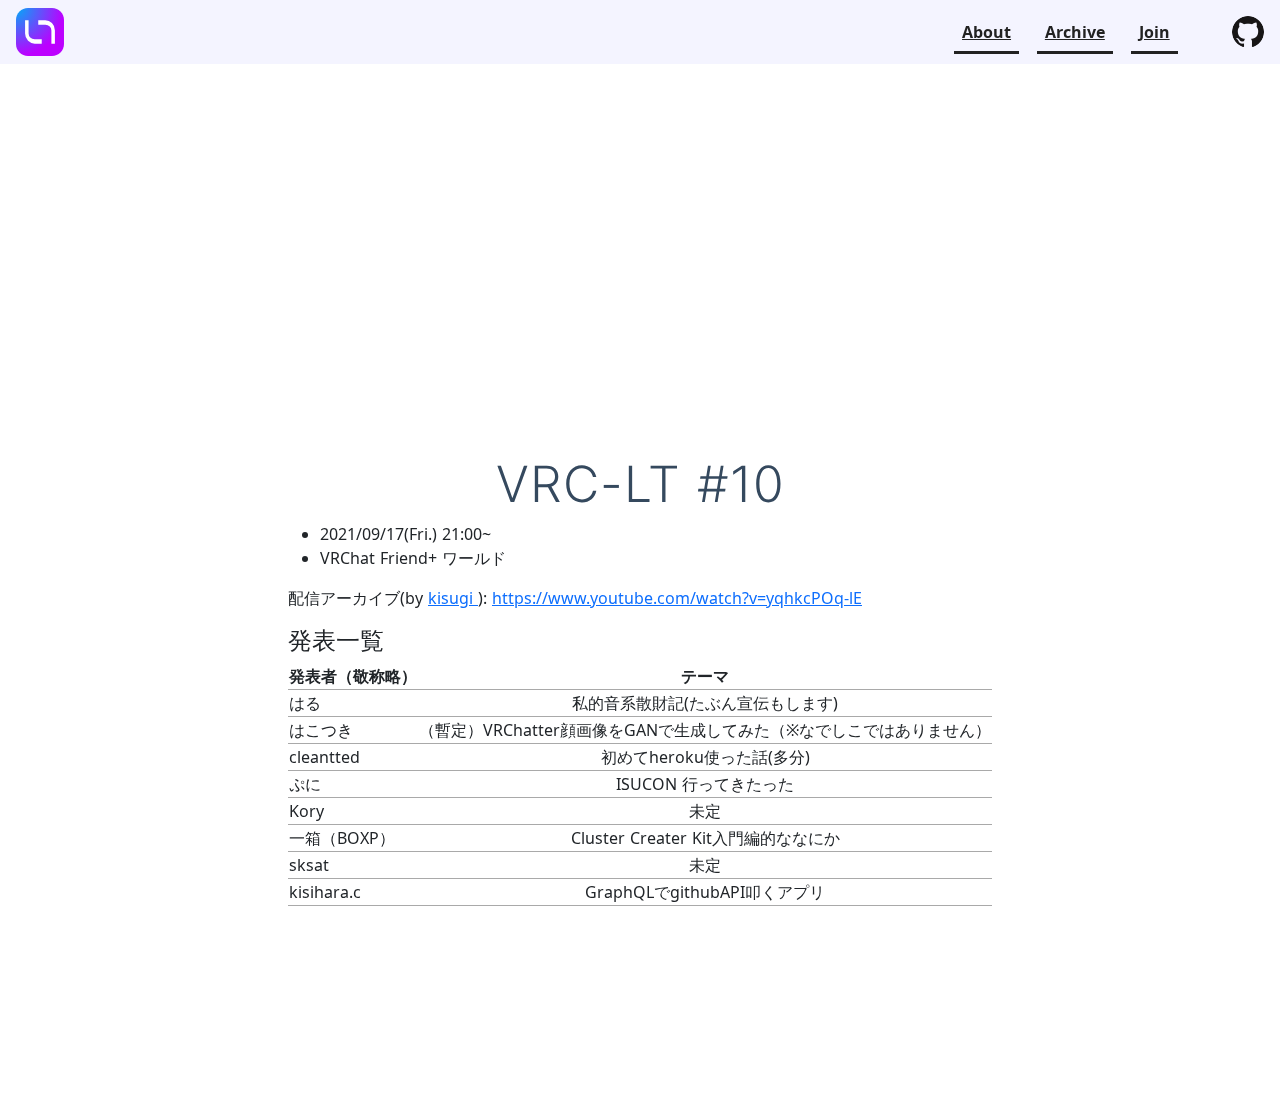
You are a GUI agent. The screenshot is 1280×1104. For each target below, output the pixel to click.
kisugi (453, 598)
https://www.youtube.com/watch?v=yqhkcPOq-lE (677, 598)
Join (1154, 32)
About (986, 32)
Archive (1075, 32)
